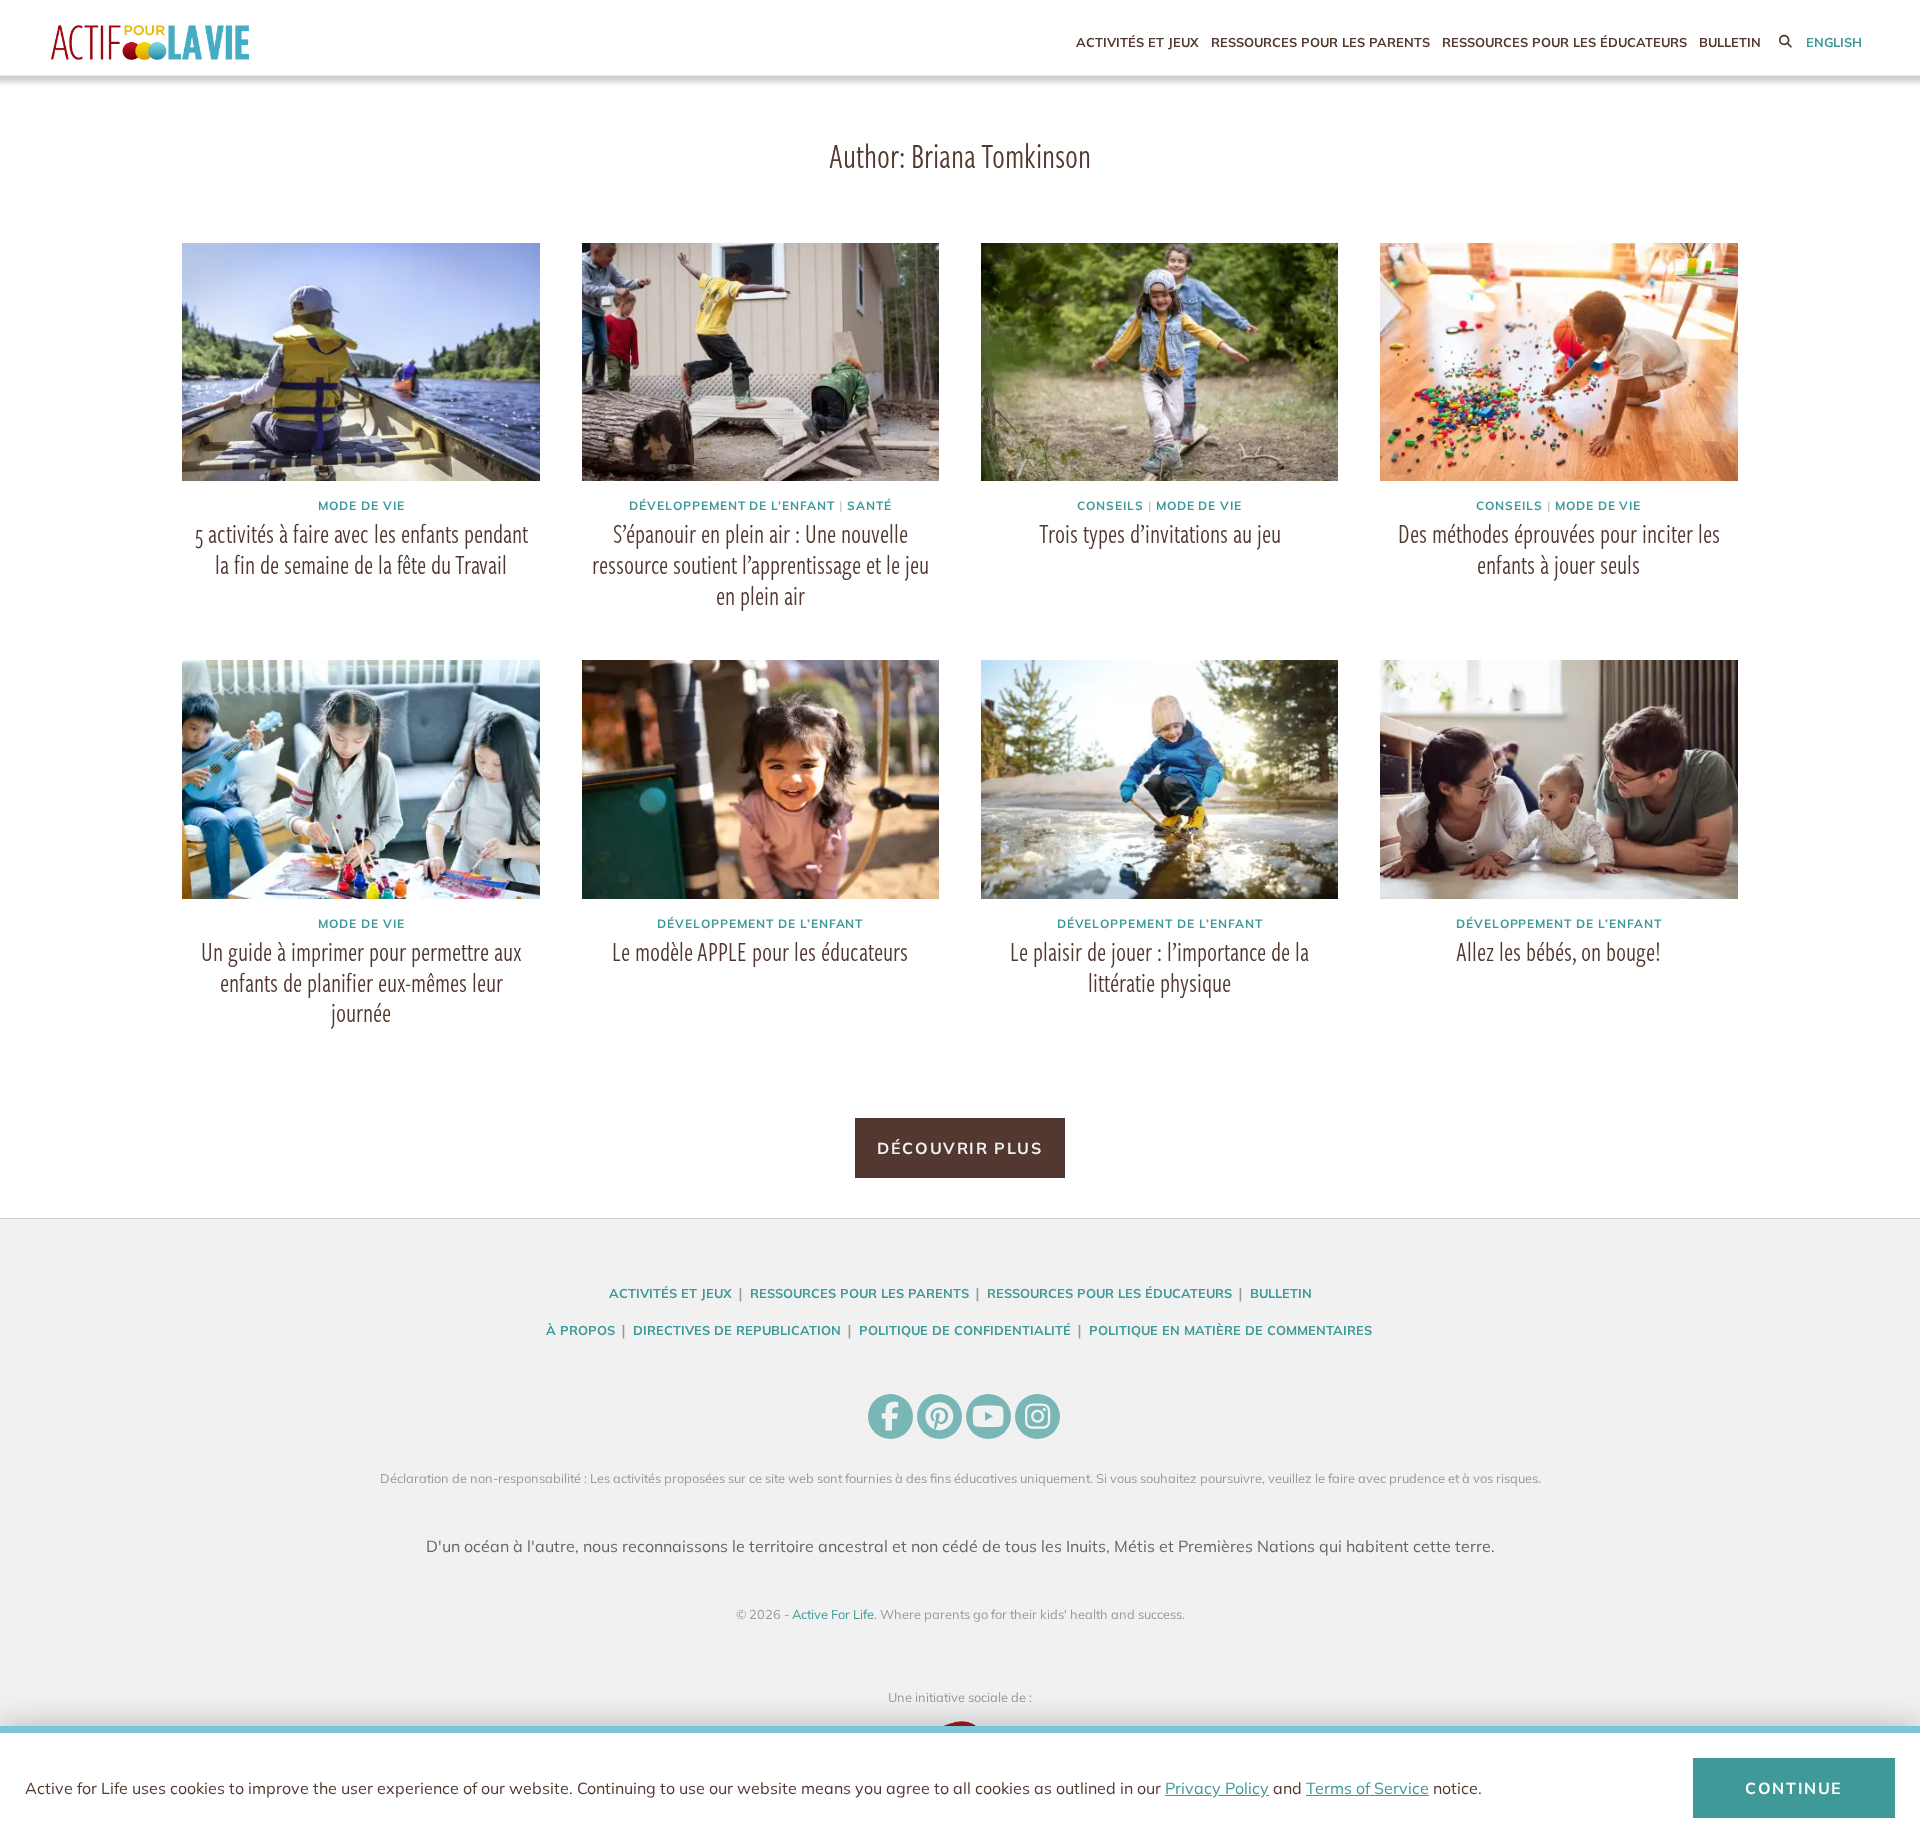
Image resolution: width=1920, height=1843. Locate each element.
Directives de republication (737, 1330)
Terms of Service (1367, 1788)
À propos (580, 1330)
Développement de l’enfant (732, 505)
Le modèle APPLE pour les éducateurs (760, 951)
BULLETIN (1730, 42)
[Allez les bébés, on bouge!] (1559, 779)
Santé (869, 505)
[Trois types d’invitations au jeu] (1160, 362)
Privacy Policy (1217, 1788)
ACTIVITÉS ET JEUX (1137, 42)
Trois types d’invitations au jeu (1160, 533)
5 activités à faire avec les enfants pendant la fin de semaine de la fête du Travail (361, 548)
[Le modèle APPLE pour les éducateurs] (761, 779)
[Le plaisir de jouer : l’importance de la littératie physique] (1160, 779)
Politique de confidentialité (965, 1330)
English (1834, 42)
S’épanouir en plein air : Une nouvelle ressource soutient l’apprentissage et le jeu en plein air (760, 564)
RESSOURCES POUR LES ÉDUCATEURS (1564, 42)
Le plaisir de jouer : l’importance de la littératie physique (1159, 966)
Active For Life (191, 42)
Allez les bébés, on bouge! (1558, 951)
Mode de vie (361, 505)
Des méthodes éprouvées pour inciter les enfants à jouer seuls (1559, 548)
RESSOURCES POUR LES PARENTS (1320, 42)
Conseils (1110, 505)
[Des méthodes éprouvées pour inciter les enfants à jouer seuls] (1559, 362)
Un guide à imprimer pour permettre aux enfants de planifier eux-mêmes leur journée (361, 982)
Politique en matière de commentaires (1230, 1330)
